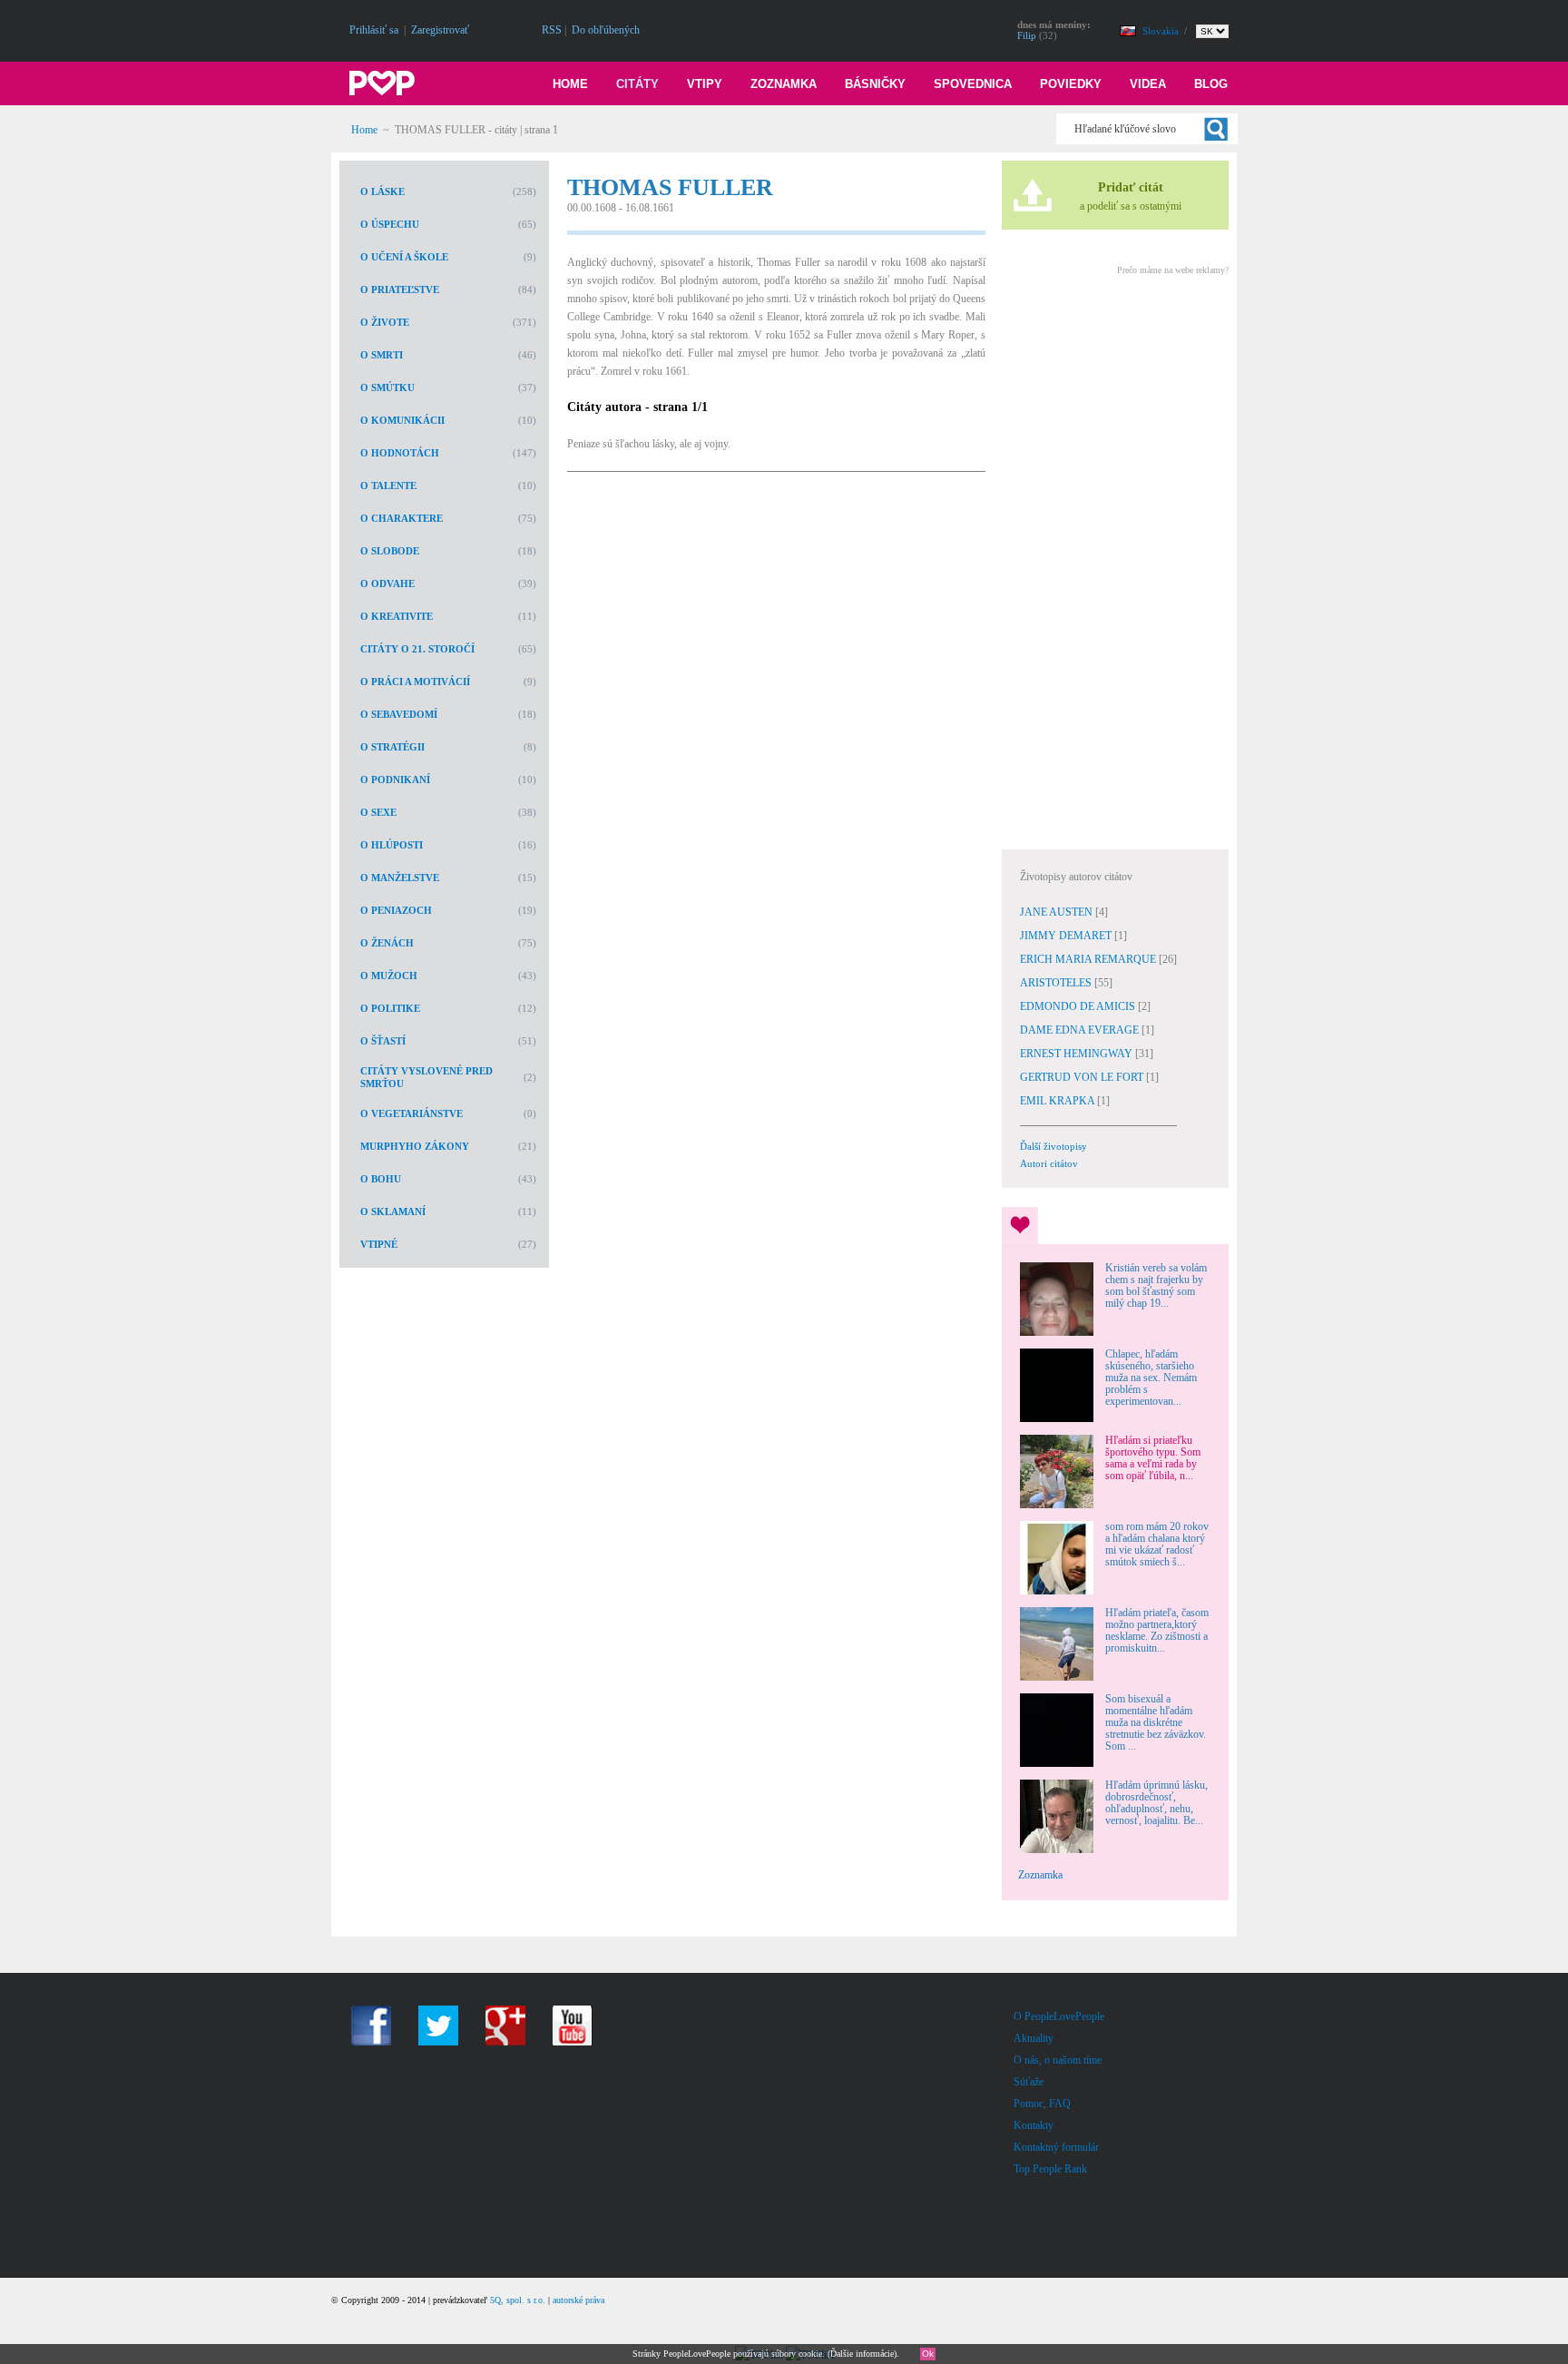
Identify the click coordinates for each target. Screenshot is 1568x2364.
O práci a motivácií (415, 682)
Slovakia (1162, 31)
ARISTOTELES (1057, 983)
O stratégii (392, 747)
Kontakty (1034, 2125)
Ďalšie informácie (862, 2354)
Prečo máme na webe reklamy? (1173, 270)
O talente (388, 486)
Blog (1211, 84)
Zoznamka (784, 84)
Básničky (875, 84)
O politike (390, 1008)
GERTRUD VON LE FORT (1083, 1077)
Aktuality (1034, 2038)
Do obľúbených (606, 30)
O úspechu (390, 224)
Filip (1027, 35)
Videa (1148, 84)
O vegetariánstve (412, 1113)
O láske (382, 191)
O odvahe (387, 584)
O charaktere (402, 518)
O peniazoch (396, 910)
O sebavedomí (399, 714)
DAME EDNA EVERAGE (1081, 1030)
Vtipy (705, 84)
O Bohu (381, 1179)
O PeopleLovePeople (1059, 2016)
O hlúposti (392, 845)
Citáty (637, 84)
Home (570, 84)
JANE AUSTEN (1058, 912)
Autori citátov (1049, 1163)
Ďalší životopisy (1053, 1146)
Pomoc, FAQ (1042, 2104)
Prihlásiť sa (374, 30)
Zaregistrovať (440, 30)
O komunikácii (402, 420)
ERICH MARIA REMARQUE (1089, 959)
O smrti (382, 355)
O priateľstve (400, 289)
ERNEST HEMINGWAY (1078, 1054)
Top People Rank (1050, 2169)
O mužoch (389, 976)
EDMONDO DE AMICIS (1079, 1006)
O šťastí (383, 1041)
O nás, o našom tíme (1058, 2060)
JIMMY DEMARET (1067, 936)
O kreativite (397, 616)
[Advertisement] (1114, 560)
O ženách (387, 943)
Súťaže (1029, 2082)
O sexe (378, 812)
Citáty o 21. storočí (417, 649)
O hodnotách (400, 453)
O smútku (387, 387)
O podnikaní (395, 780)
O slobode (390, 551)
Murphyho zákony (415, 1146)
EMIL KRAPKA (1058, 1101)
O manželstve (400, 878)
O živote (385, 322)
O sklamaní (393, 1211)
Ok (928, 2354)
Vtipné (379, 1244)
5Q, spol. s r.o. (518, 2300)
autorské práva (578, 2300)
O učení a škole (404, 257)
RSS (552, 30)
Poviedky (1071, 84)
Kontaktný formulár (1056, 2147)
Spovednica (973, 84)
